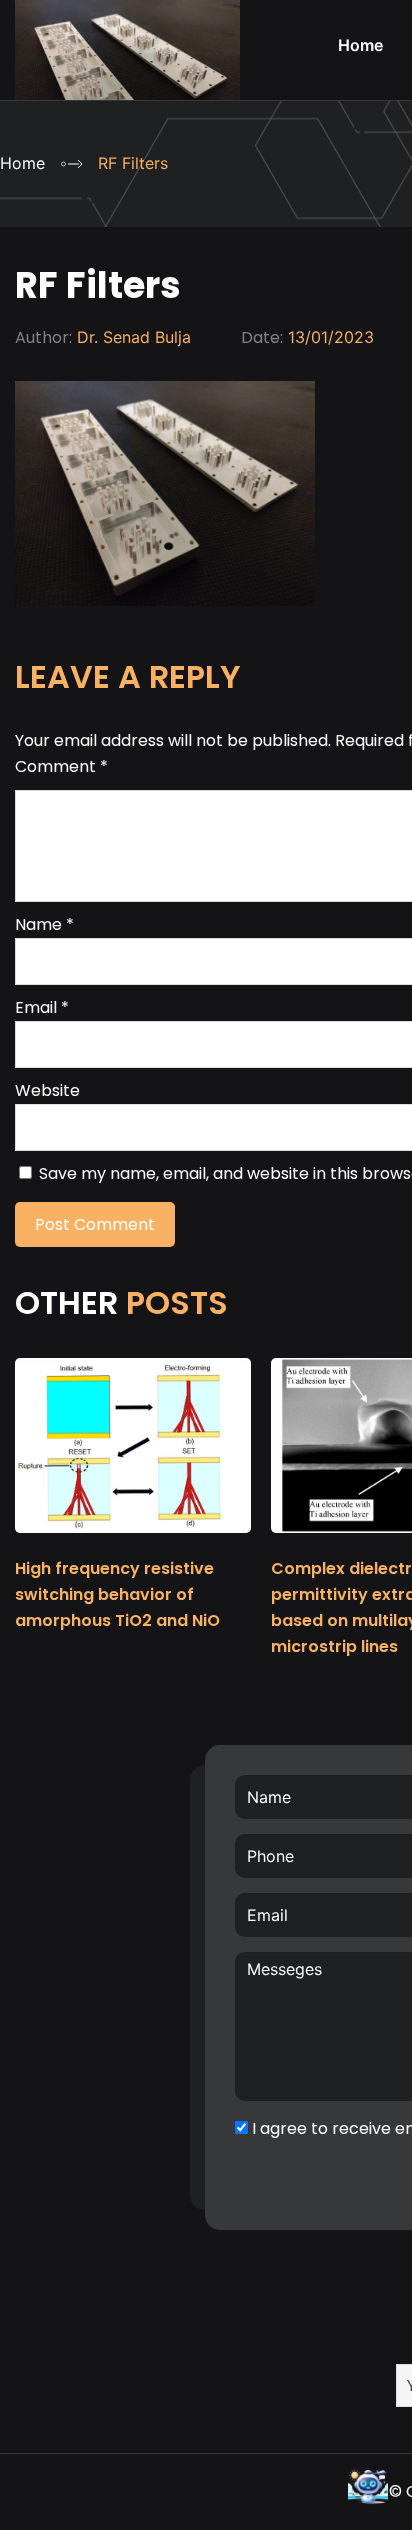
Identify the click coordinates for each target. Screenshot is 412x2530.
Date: (262, 337)
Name (44, 924)
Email (42, 1007)
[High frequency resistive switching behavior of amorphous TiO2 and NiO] (133, 1542)
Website (47, 1090)
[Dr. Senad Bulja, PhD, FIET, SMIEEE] (127, 84)
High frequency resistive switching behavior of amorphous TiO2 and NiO (117, 1594)
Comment (61, 766)
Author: (43, 337)
